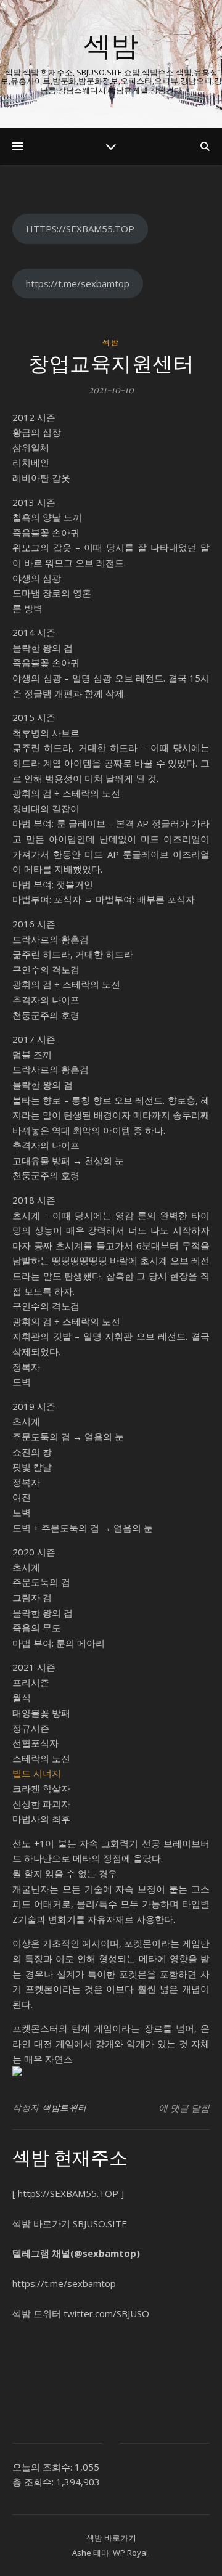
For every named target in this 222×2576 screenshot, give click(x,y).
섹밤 (111, 45)
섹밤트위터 (64, 2107)
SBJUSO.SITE (100, 2223)
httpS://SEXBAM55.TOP (68, 2193)
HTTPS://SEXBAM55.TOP (80, 229)
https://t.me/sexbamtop (78, 283)
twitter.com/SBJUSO (106, 2313)
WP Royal (130, 2553)
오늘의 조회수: (43, 2467)
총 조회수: (34, 2482)
